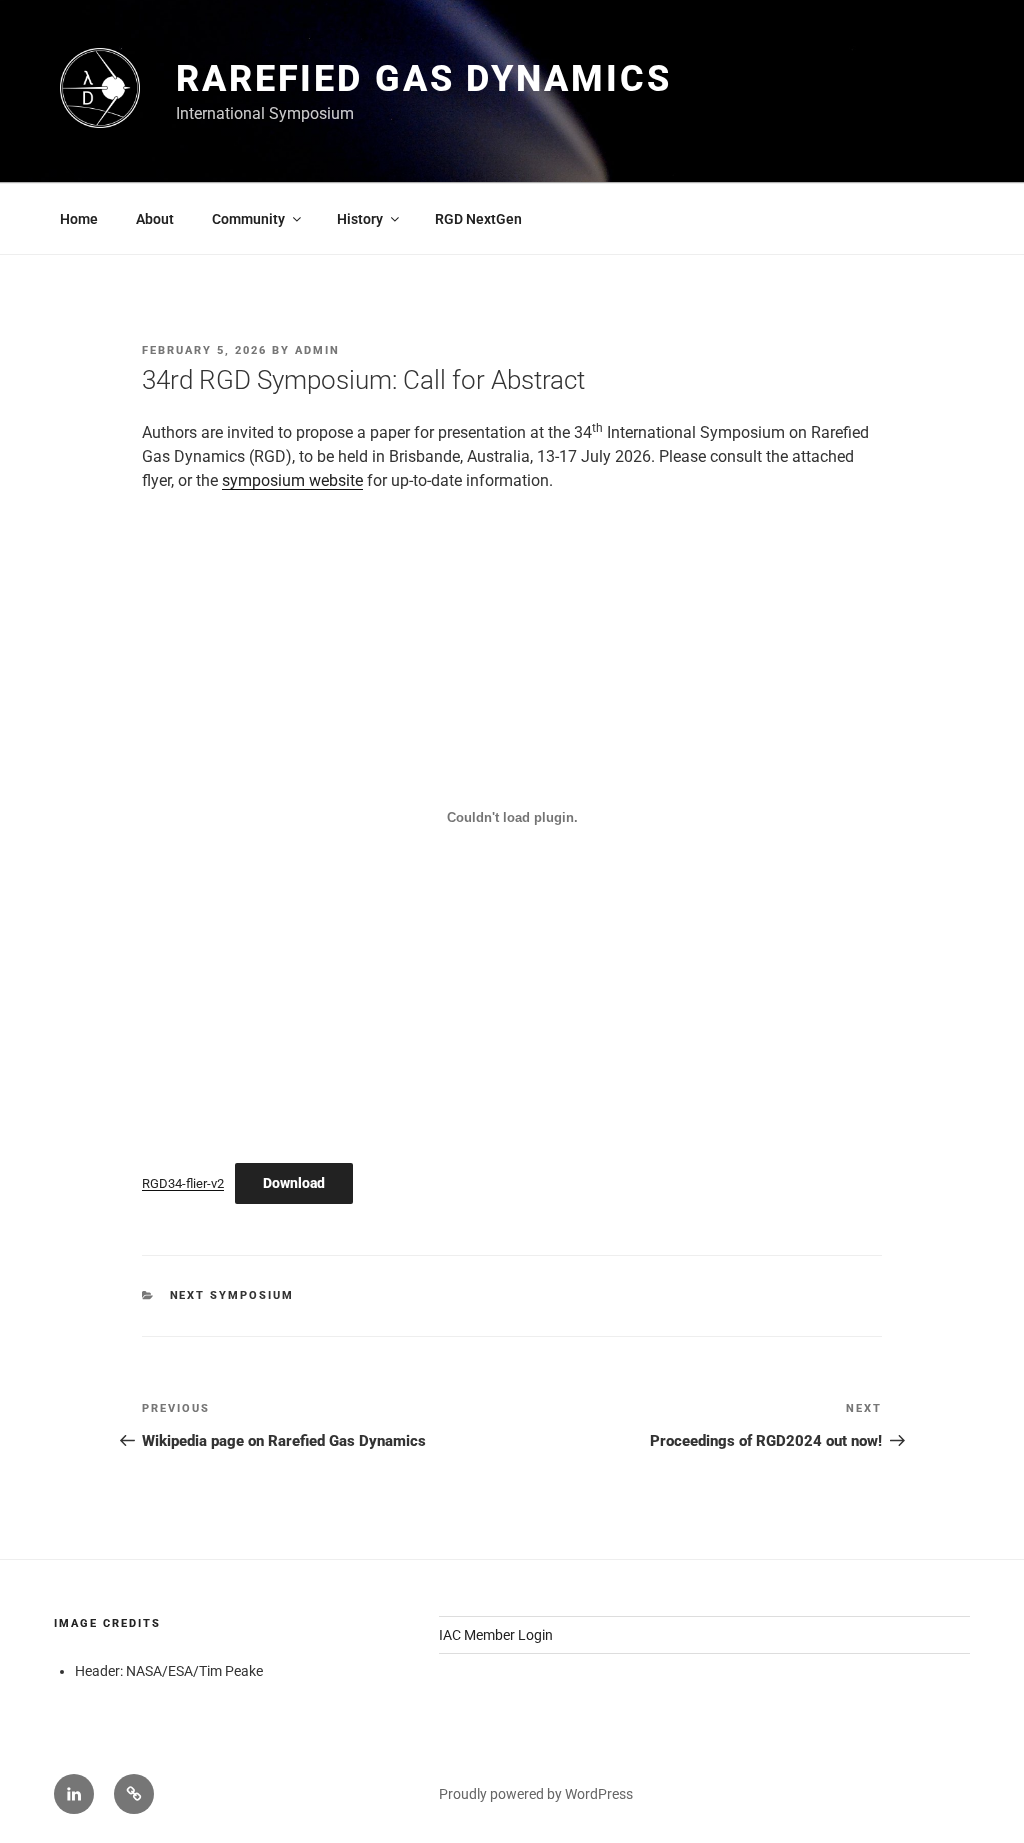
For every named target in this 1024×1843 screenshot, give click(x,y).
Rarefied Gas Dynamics (423, 79)
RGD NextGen (478, 219)
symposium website (292, 480)
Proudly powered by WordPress (536, 1794)
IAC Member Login (496, 1635)
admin (317, 350)
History (360, 219)
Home (79, 219)
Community (248, 219)
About (155, 219)
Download (294, 1183)
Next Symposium (232, 1295)
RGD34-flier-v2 (183, 1183)
